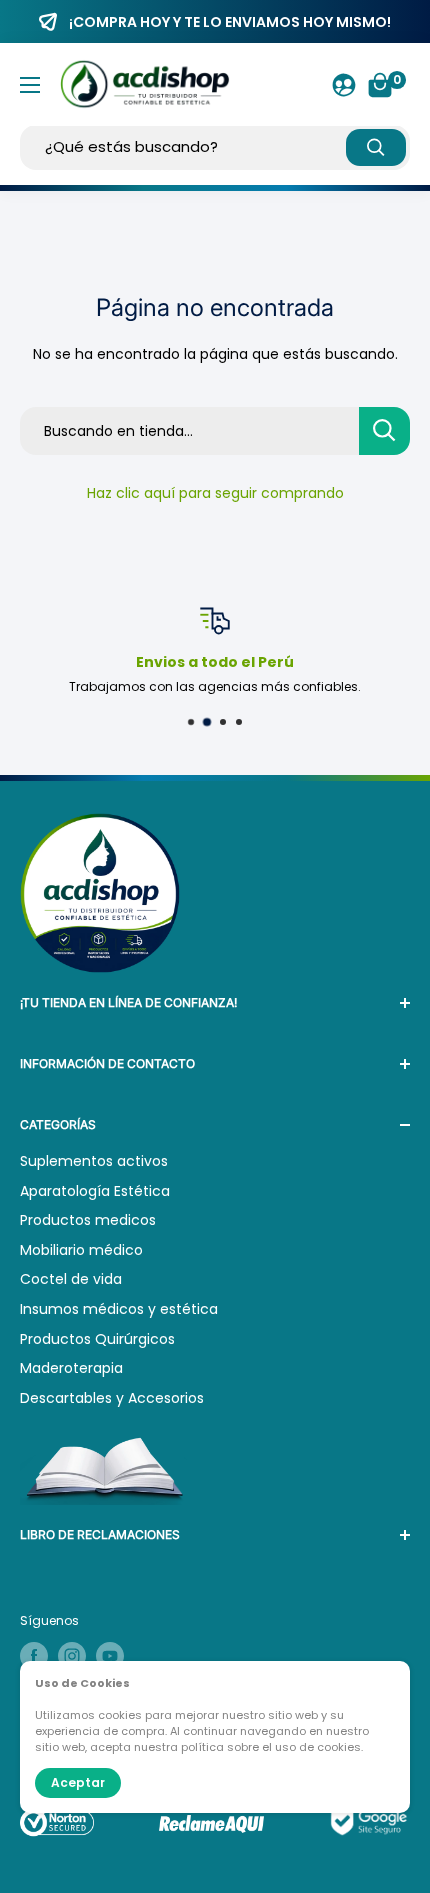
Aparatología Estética (95, 1191)
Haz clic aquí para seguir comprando (215, 493)
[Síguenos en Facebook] (34, 1656)
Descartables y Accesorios (112, 1398)
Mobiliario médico (81, 1250)
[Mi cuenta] (344, 85)
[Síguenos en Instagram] (72, 1656)
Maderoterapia (71, 1368)
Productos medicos (88, 1220)
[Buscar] (376, 147)
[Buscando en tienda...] (384, 431)
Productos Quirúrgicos (97, 1339)
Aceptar (78, 1782)
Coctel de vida (71, 1279)
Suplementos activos (94, 1161)
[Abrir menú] (30, 85)
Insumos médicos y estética (119, 1309)
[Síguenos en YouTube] (110, 1656)
